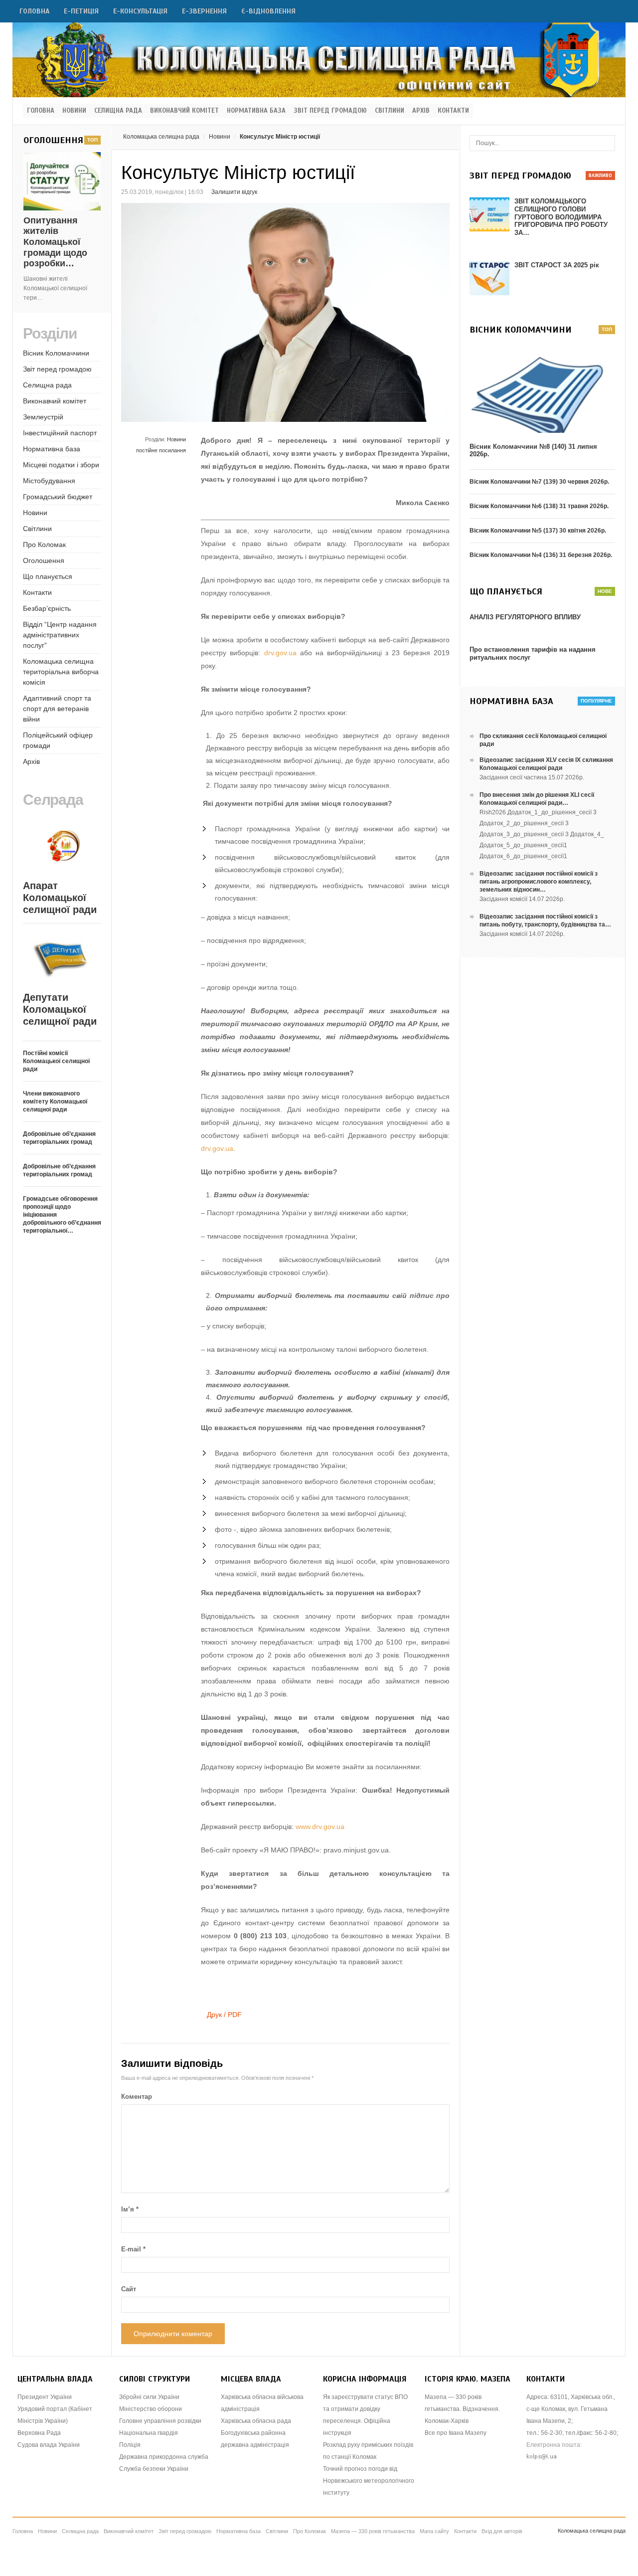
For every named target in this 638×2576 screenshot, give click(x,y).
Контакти (453, 111)
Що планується (48, 576)
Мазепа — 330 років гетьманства (373, 2531)
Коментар (137, 2097)
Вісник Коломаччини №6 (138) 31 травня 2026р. (539, 506)
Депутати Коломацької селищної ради (60, 1009)
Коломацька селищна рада (161, 137)
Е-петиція (81, 11)
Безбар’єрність (47, 608)
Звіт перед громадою (330, 111)
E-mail (133, 2249)
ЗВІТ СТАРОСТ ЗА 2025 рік (557, 265)
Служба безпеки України (154, 2469)
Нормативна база (256, 111)
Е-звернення (204, 11)
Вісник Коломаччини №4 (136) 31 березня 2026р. (541, 555)
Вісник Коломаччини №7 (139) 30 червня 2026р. (539, 482)
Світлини (390, 111)
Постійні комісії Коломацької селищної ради (56, 1061)
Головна (34, 11)
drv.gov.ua (280, 653)
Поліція (130, 2445)
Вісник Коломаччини (56, 353)
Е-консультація (140, 11)
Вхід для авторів (502, 2531)
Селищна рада (118, 111)
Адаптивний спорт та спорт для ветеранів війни (57, 709)
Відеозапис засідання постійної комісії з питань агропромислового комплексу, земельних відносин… (539, 882)
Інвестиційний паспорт (60, 433)
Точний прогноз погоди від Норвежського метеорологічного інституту (369, 2481)
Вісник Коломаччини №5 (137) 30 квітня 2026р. (538, 531)
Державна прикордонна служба (164, 2457)
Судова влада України (49, 2445)
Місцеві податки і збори (61, 465)
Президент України (45, 2397)
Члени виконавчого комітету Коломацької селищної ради (55, 1102)
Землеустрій (43, 417)
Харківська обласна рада (256, 2421)
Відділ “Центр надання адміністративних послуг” (60, 635)
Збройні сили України (149, 2397)
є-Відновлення (268, 11)
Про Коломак (44, 545)
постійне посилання (161, 450)
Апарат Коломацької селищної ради (60, 898)
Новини (74, 111)
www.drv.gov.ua (320, 1827)
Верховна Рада (39, 2433)
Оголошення (44, 560)
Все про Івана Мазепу (456, 2433)
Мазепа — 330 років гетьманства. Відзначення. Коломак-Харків (462, 2409)
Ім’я (130, 2209)
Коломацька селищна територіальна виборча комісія (61, 672)
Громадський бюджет (58, 497)
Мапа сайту (434, 2531)
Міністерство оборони (151, 2409)
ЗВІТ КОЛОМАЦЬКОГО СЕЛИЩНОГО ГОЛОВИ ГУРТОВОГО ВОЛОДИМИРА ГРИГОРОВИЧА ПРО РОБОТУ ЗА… (561, 217)
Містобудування (49, 481)
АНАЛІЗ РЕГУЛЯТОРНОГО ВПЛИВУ (525, 617)
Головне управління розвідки (160, 2421)
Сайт (129, 2289)
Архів (421, 111)
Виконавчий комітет (184, 111)
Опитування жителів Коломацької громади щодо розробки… (55, 242)
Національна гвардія (149, 2433)
